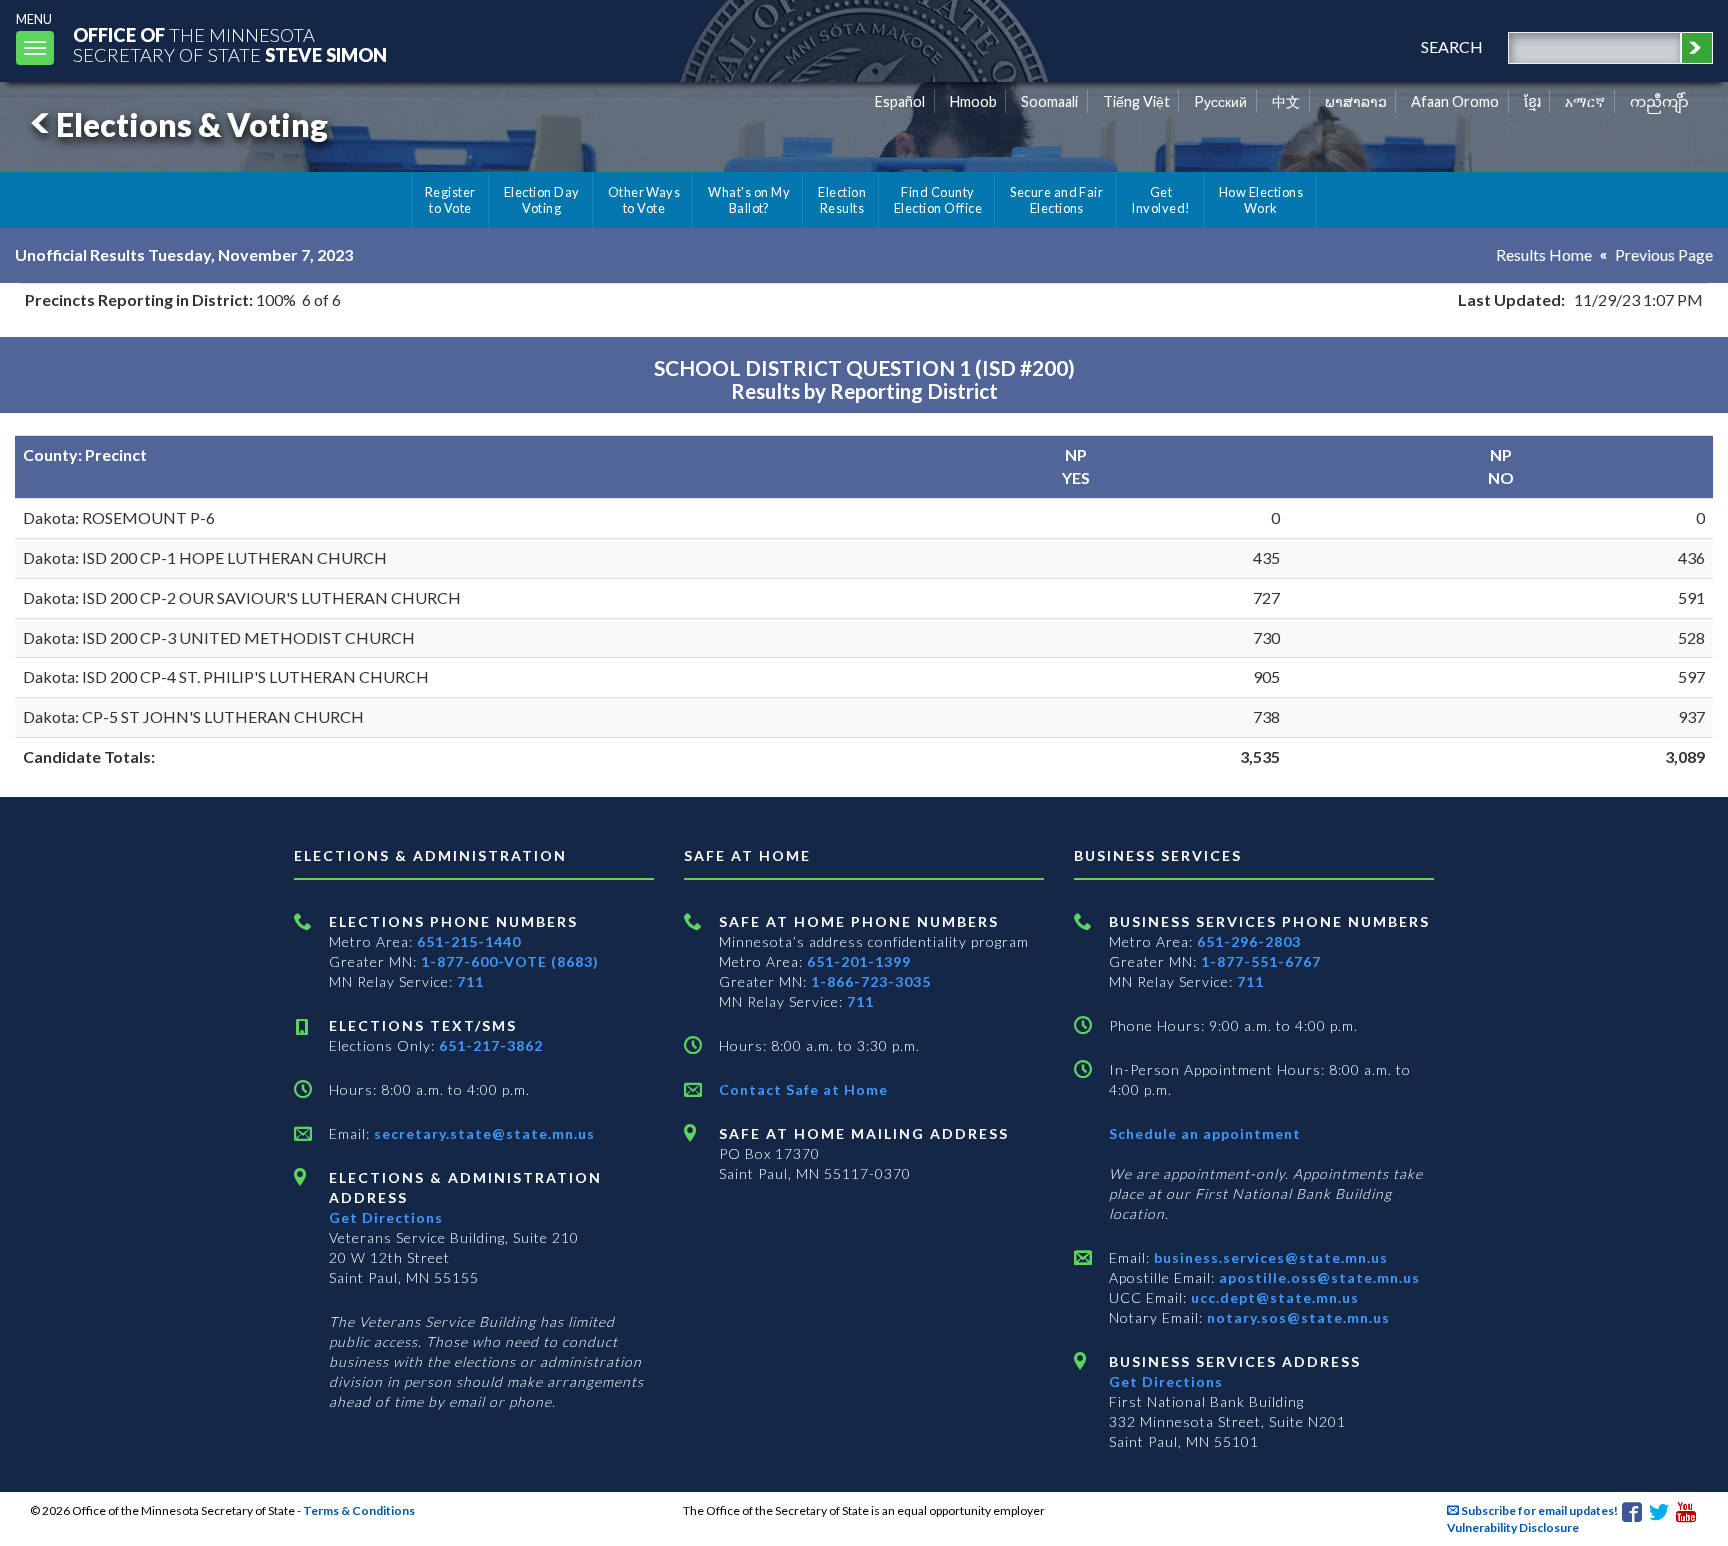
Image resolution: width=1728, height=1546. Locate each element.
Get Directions (386, 1217)
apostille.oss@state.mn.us (1317, 1277)
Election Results (842, 200)
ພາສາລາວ (1356, 101)
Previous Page (1664, 254)
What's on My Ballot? (749, 200)
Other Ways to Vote (644, 200)
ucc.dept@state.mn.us (1273, 1297)
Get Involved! (1160, 200)
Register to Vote (450, 200)
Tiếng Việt (1136, 101)
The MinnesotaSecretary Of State (230, 44)
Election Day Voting (542, 200)
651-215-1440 (469, 941)
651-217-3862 (491, 1045)
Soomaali (1049, 101)
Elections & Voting (192, 124)
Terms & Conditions (359, 1510)
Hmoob (973, 101)
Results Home (1544, 254)
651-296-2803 (1249, 941)
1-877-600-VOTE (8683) (510, 961)
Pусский (1220, 101)
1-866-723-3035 (871, 981)
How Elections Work (1261, 200)
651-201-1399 (859, 961)
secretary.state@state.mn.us (482, 1133)
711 (470, 981)
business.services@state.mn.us (1269, 1257)
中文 (1286, 101)
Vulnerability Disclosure (1513, 1527)
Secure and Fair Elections (1056, 200)
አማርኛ (1585, 101)
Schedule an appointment (1205, 1133)
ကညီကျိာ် (1659, 101)
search (1452, 46)
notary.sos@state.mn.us (1296, 1317)
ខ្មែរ (1532, 101)
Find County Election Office (938, 200)
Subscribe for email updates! (1538, 1510)
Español (900, 101)
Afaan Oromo (1455, 101)
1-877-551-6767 (1261, 961)
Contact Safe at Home (803, 1089)
